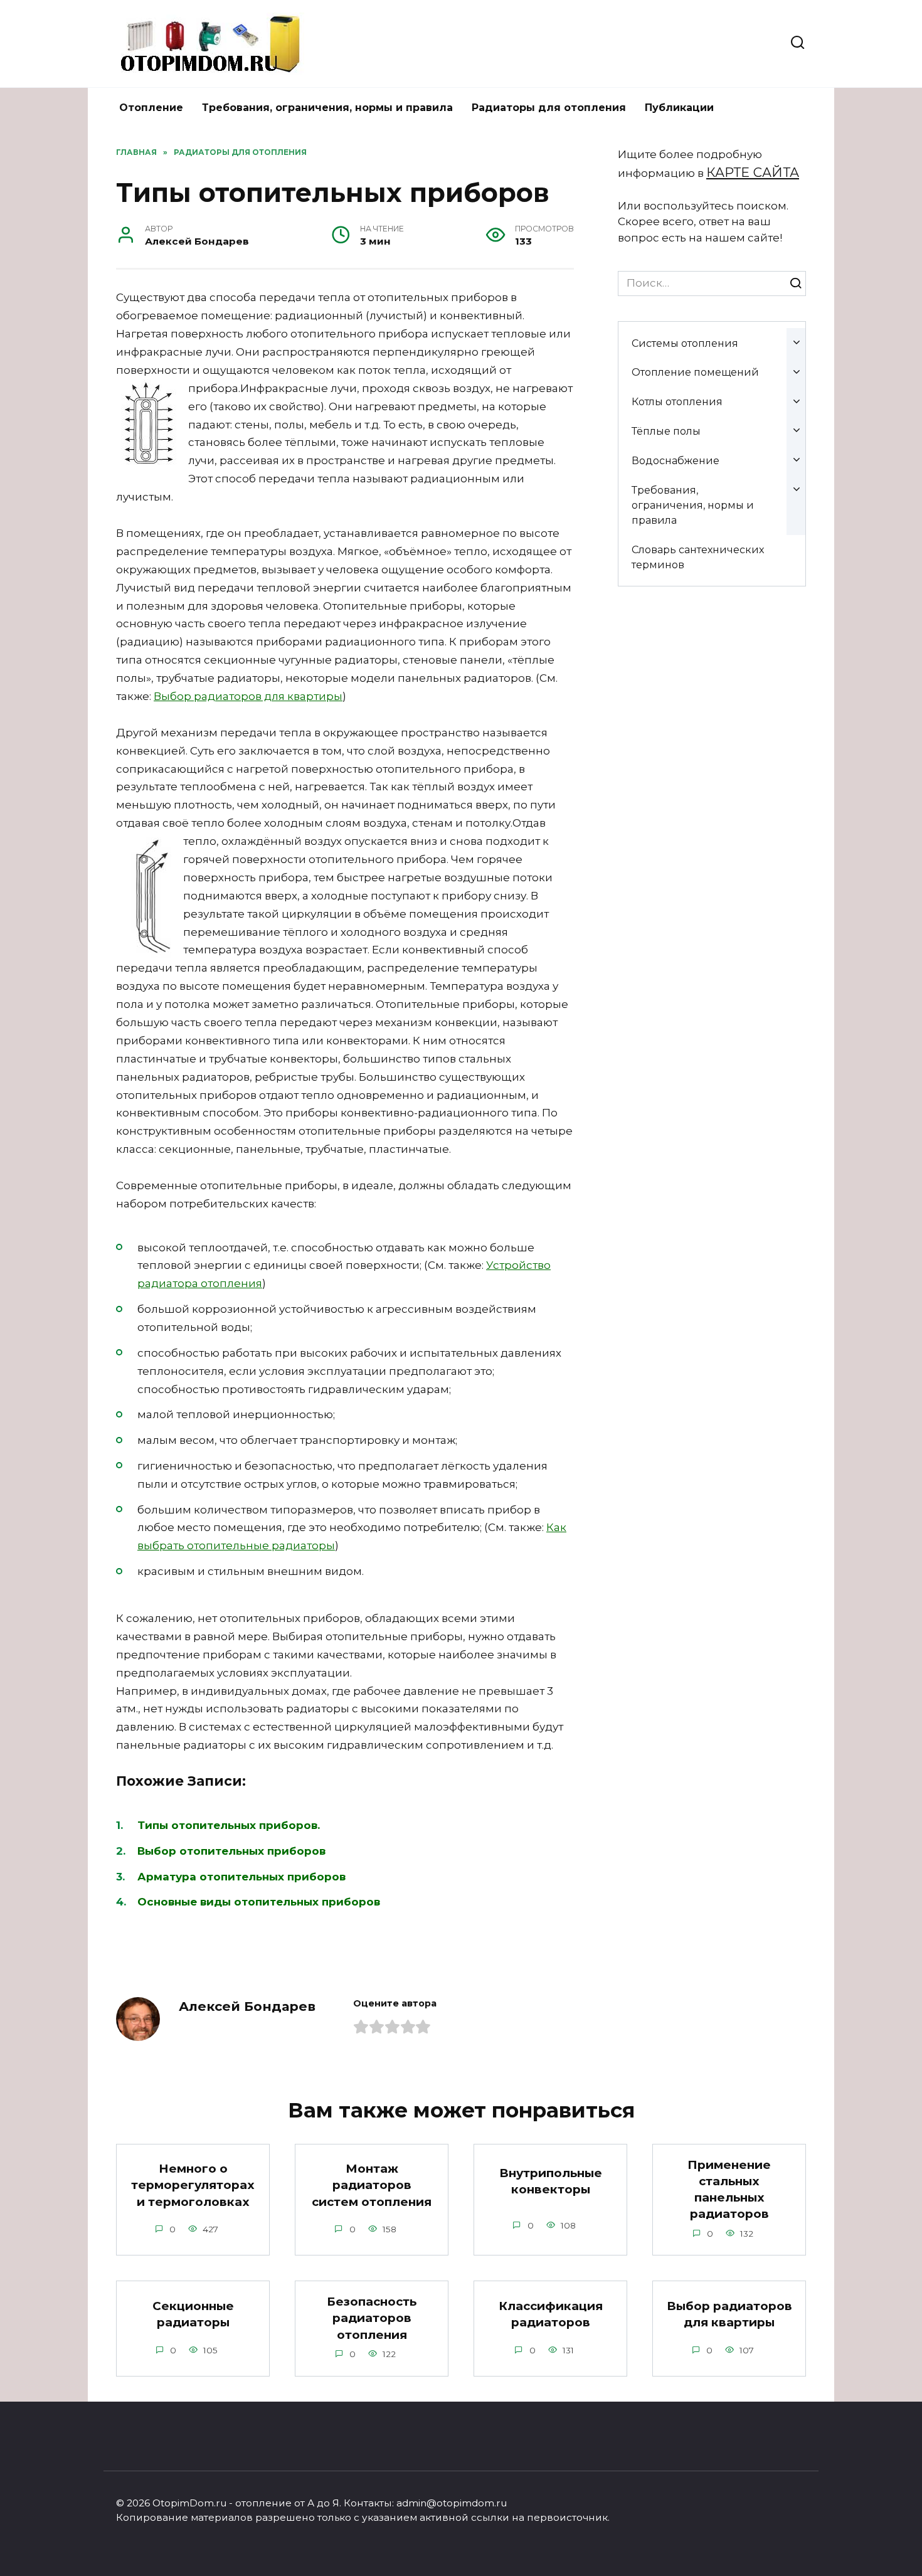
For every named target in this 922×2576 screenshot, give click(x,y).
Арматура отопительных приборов (241, 1877)
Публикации (679, 108)
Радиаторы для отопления (549, 108)
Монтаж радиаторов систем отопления (372, 2185)
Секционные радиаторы (193, 2314)
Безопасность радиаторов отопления (372, 2318)
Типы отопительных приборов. (229, 1825)
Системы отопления (685, 343)
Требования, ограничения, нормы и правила (327, 108)
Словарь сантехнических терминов (698, 557)
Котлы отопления (677, 401)
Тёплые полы (666, 431)
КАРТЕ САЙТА (753, 172)
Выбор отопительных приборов (231, 1851)
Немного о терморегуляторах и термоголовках (193, 2185)
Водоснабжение (676, 460)
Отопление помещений (695, 372)
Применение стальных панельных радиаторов (729, 2190)
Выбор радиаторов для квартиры (248, 696)
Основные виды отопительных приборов (259, 1902)
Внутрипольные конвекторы (551, 2181)
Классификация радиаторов (551, 2314)
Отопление (151, 108)
